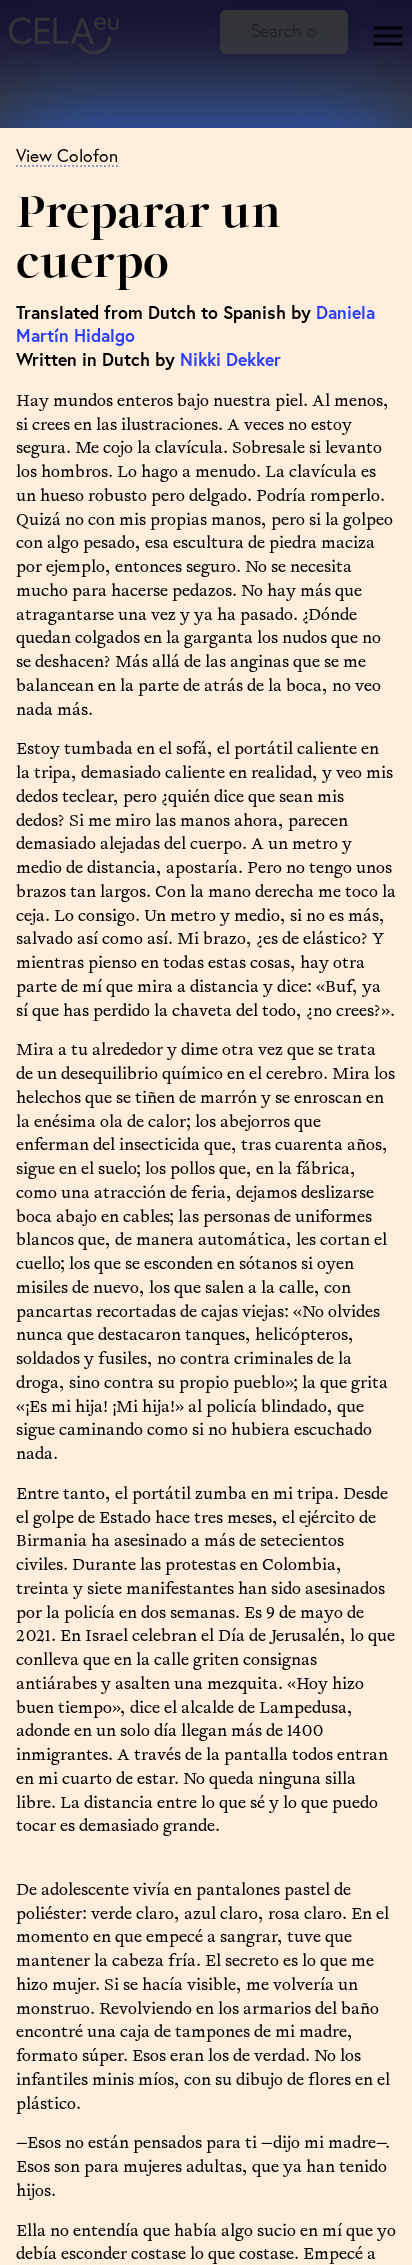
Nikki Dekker (230, 359)
